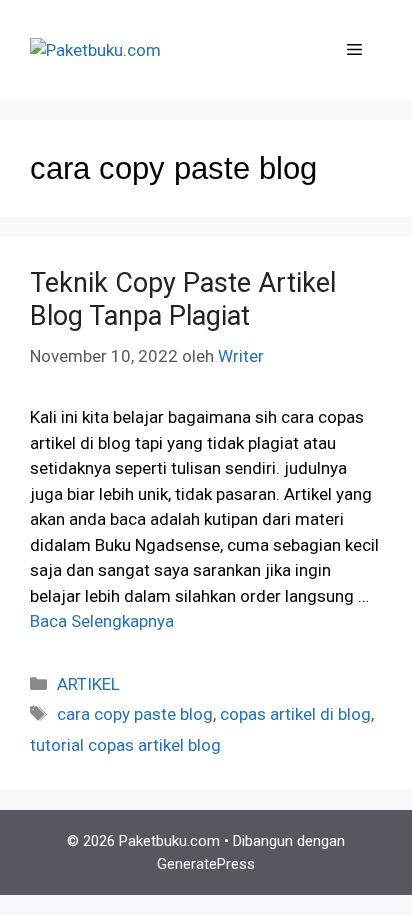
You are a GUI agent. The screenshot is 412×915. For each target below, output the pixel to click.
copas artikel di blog (295, 714)
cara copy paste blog (135, 714)
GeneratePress (206, 864)
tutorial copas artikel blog (125, 745)
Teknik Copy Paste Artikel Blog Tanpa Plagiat (183, 299)
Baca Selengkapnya (102, 621)
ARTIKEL (88, 684)
